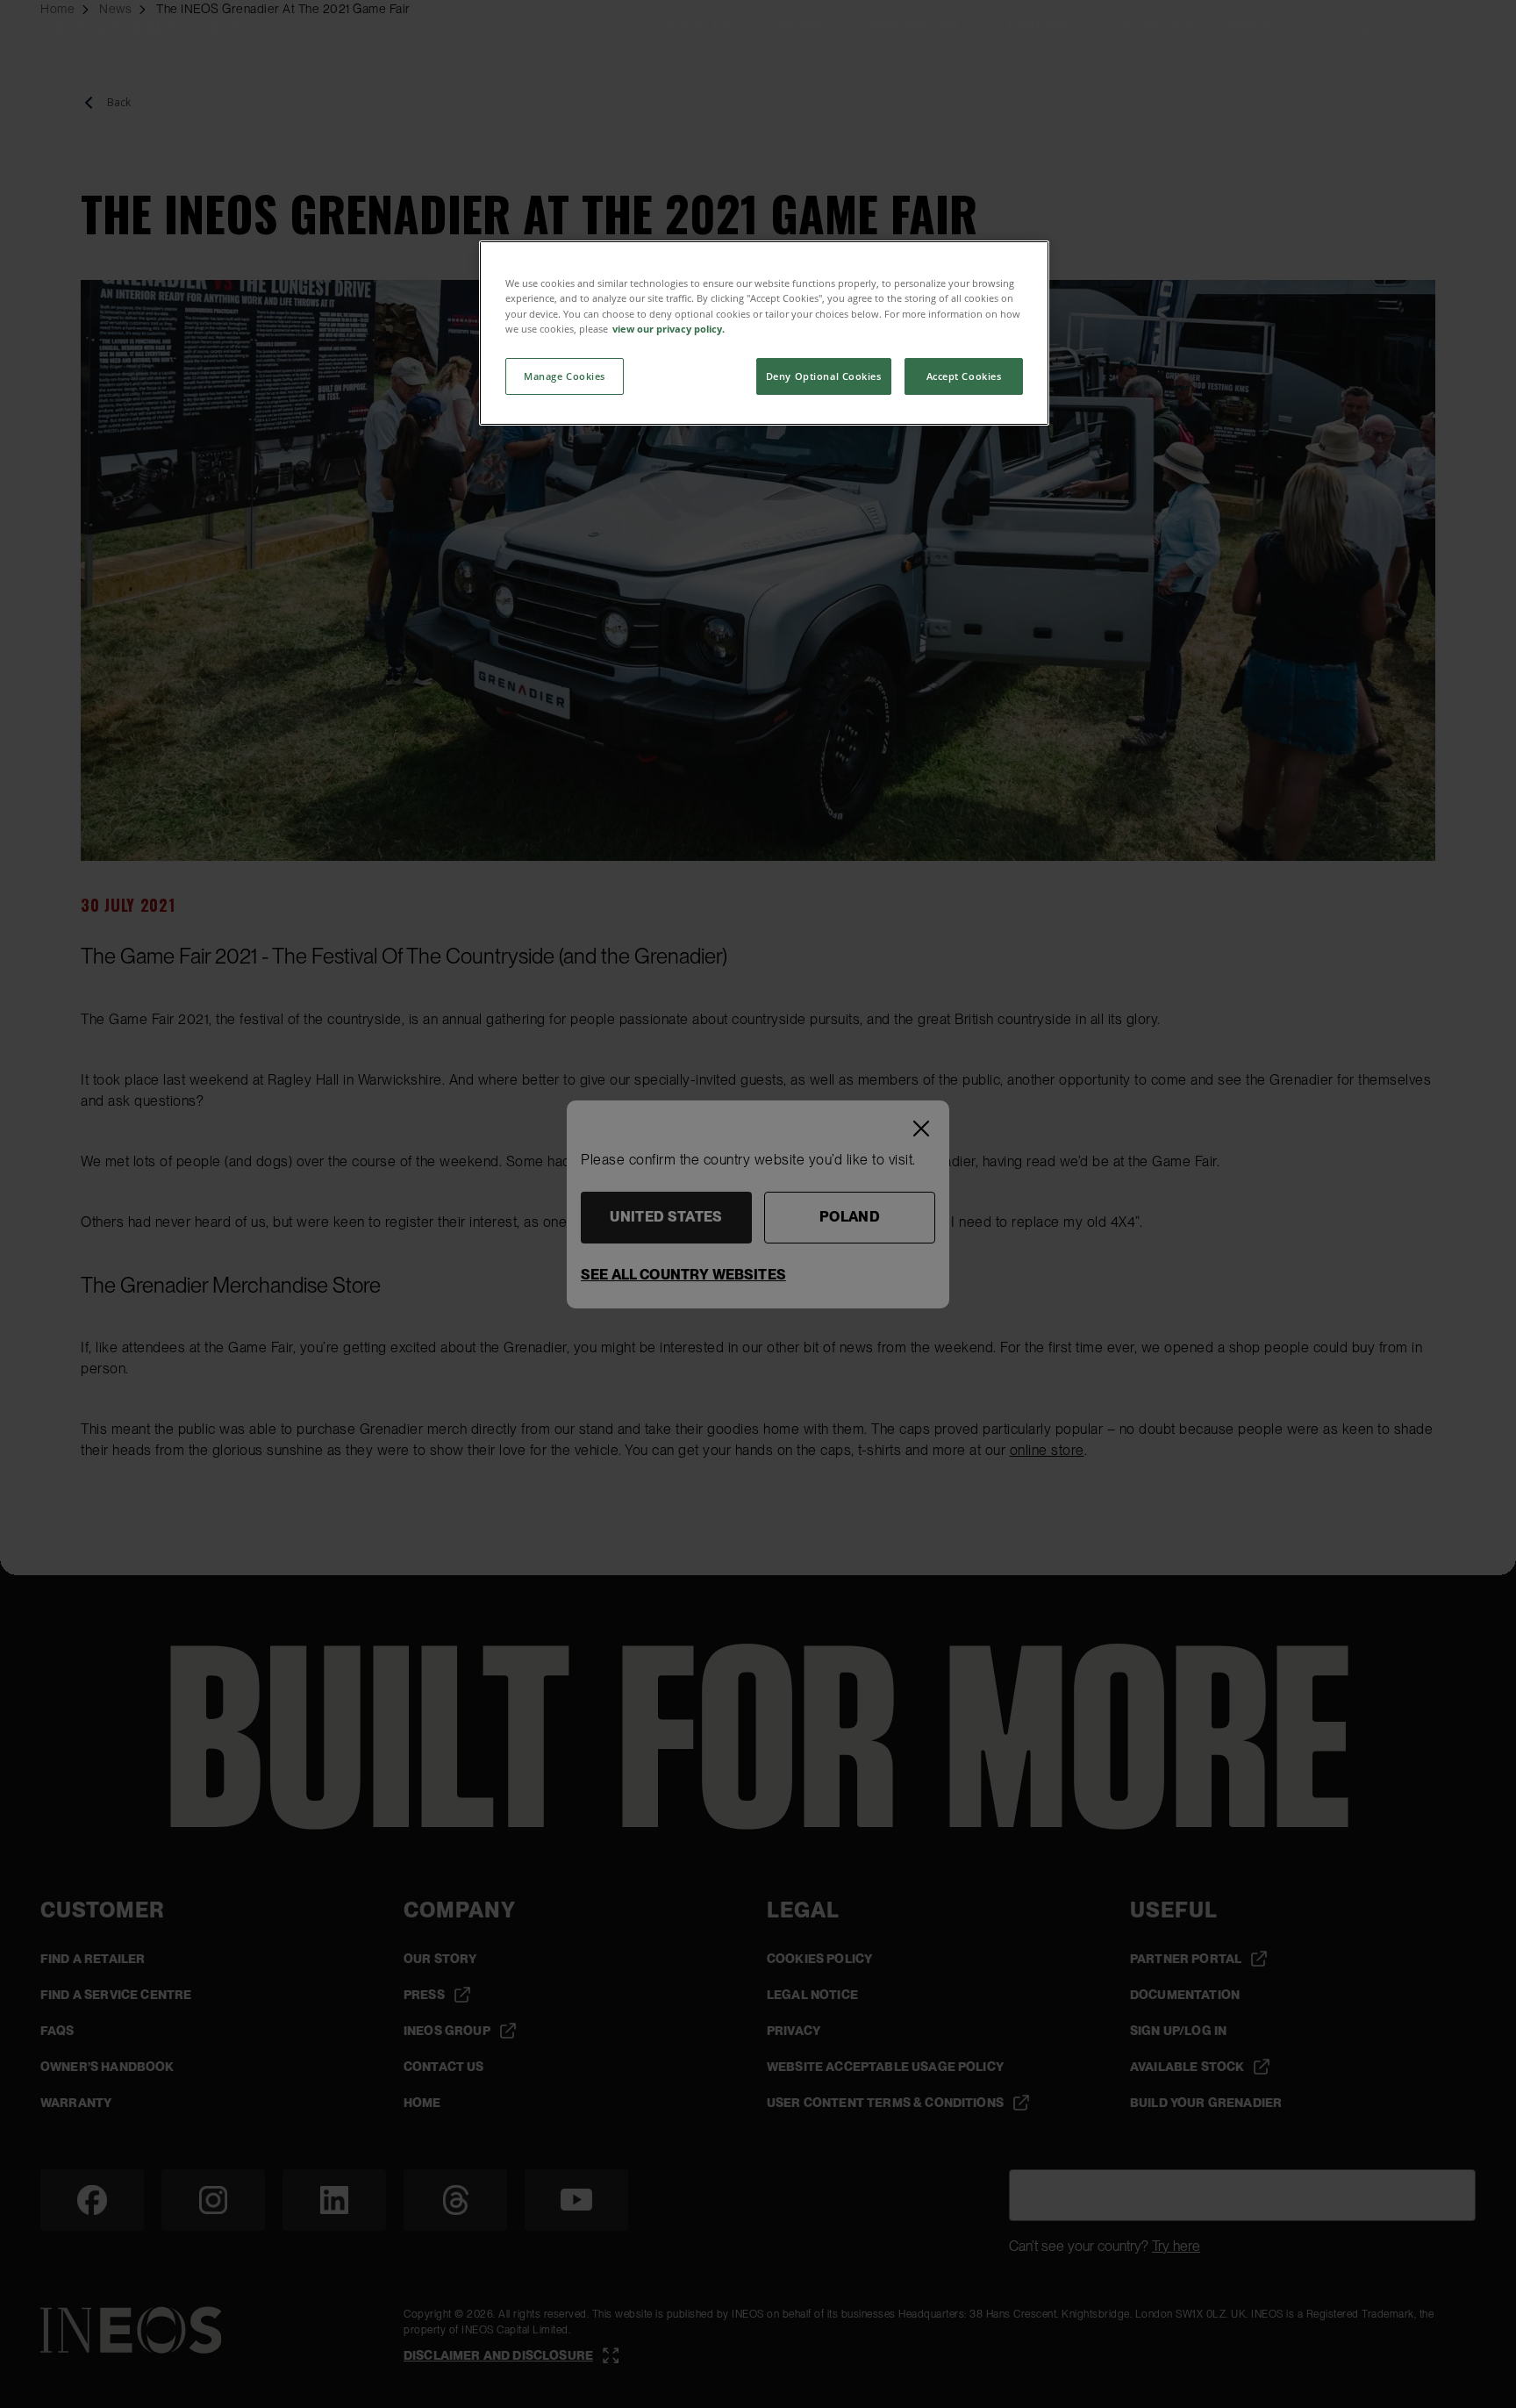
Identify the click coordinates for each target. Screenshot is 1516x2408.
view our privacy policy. (669, 329)
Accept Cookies (964, 376)
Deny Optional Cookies (824, 376)
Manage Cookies (565, 376)
